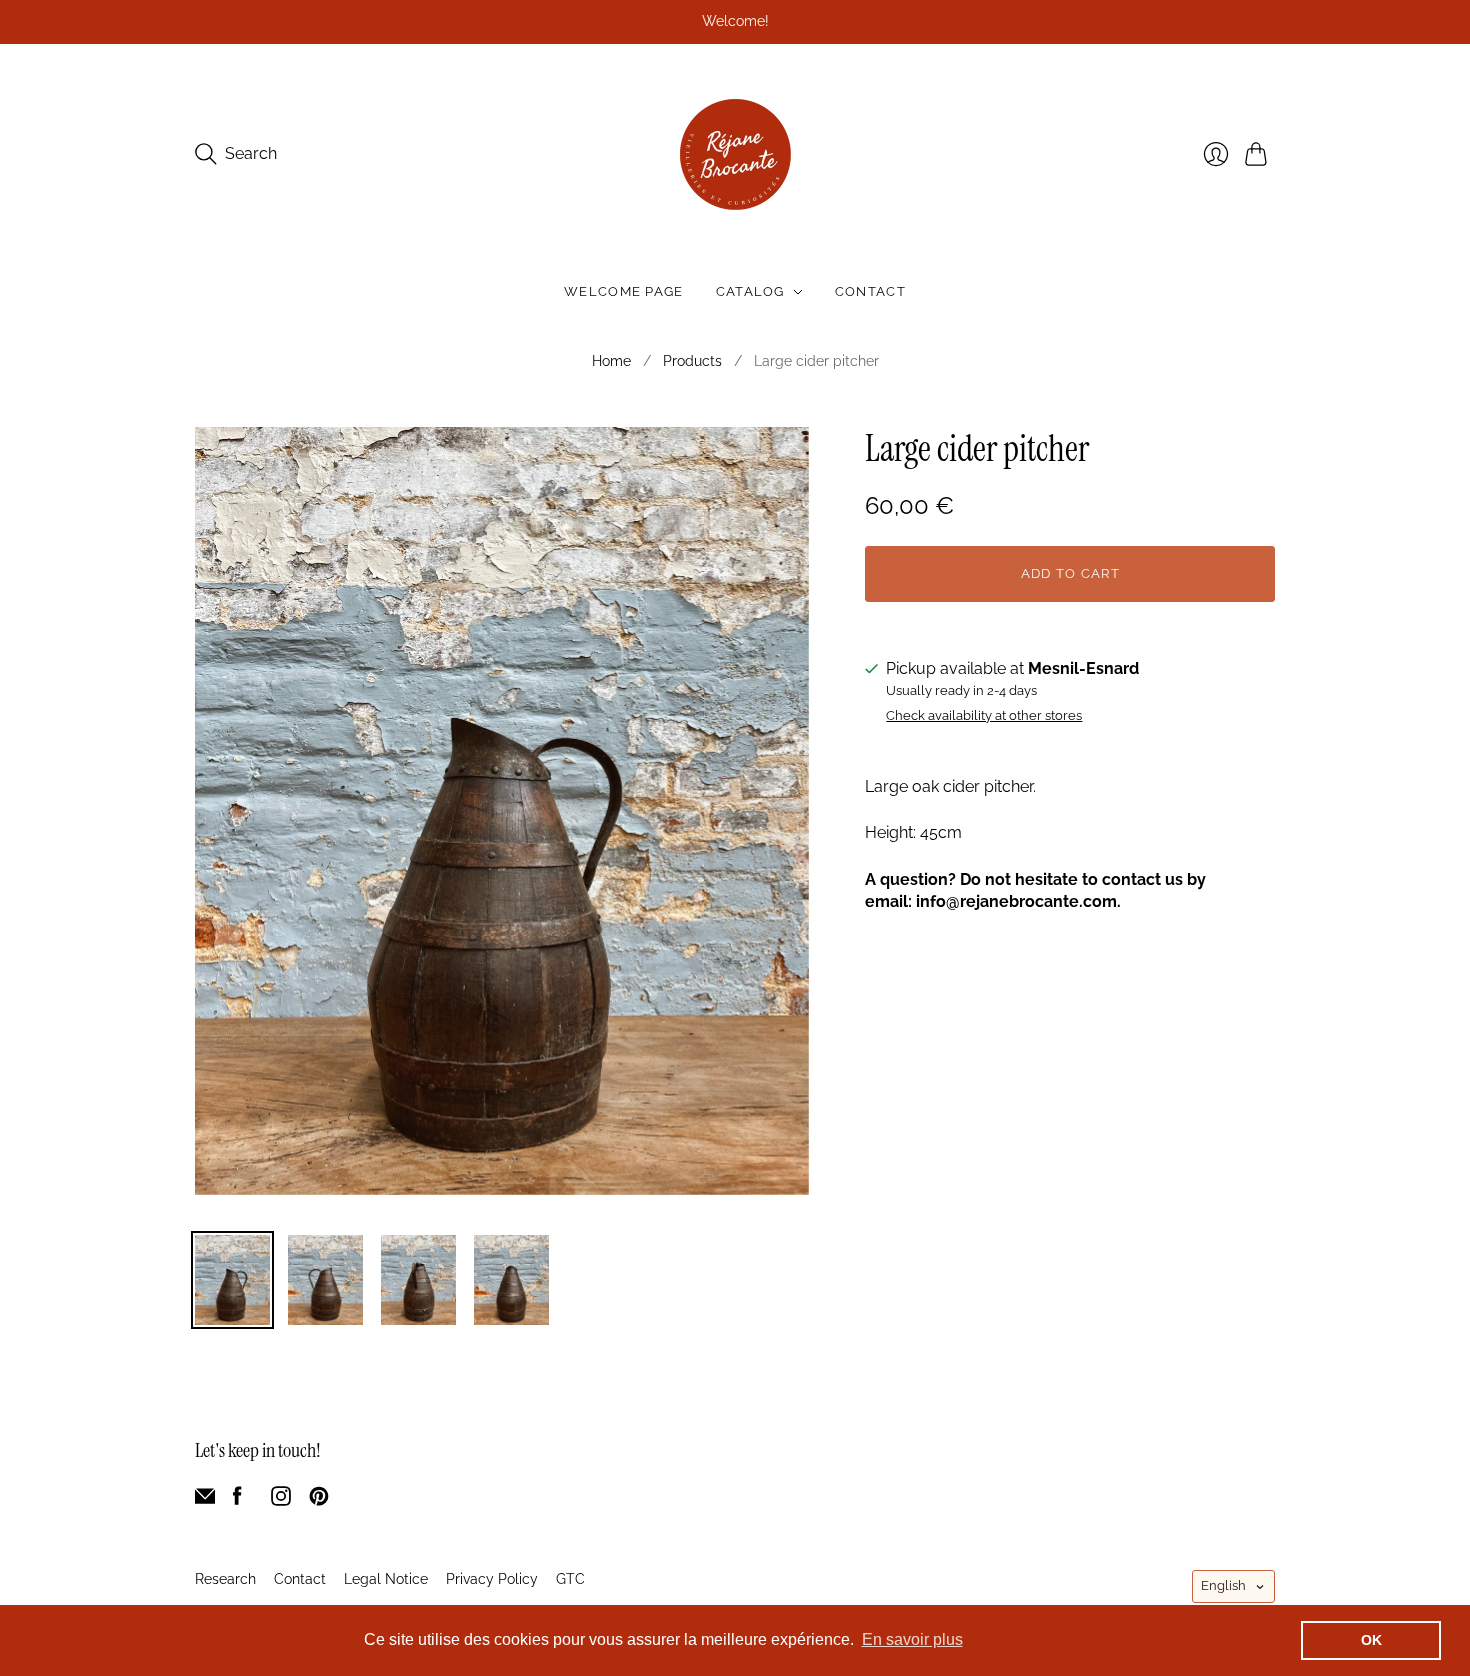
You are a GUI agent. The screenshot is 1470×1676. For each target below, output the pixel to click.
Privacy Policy (492, 1579)
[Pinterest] (319, 1500)
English (1223, 1585)
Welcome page (624, 291)
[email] (205, 1500)
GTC (570, 1579)
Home (611, 361)
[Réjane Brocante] (735, 154)
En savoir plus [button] (912, 1639)
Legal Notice (386, 1579)
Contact (870, 291)
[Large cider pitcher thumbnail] (232, 1280)
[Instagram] (281, 1500)
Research (225, 1579)
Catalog (750, 291)
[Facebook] (237, 1500)
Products (692, 361)
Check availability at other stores (984, 716)
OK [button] (1371, 1640)
